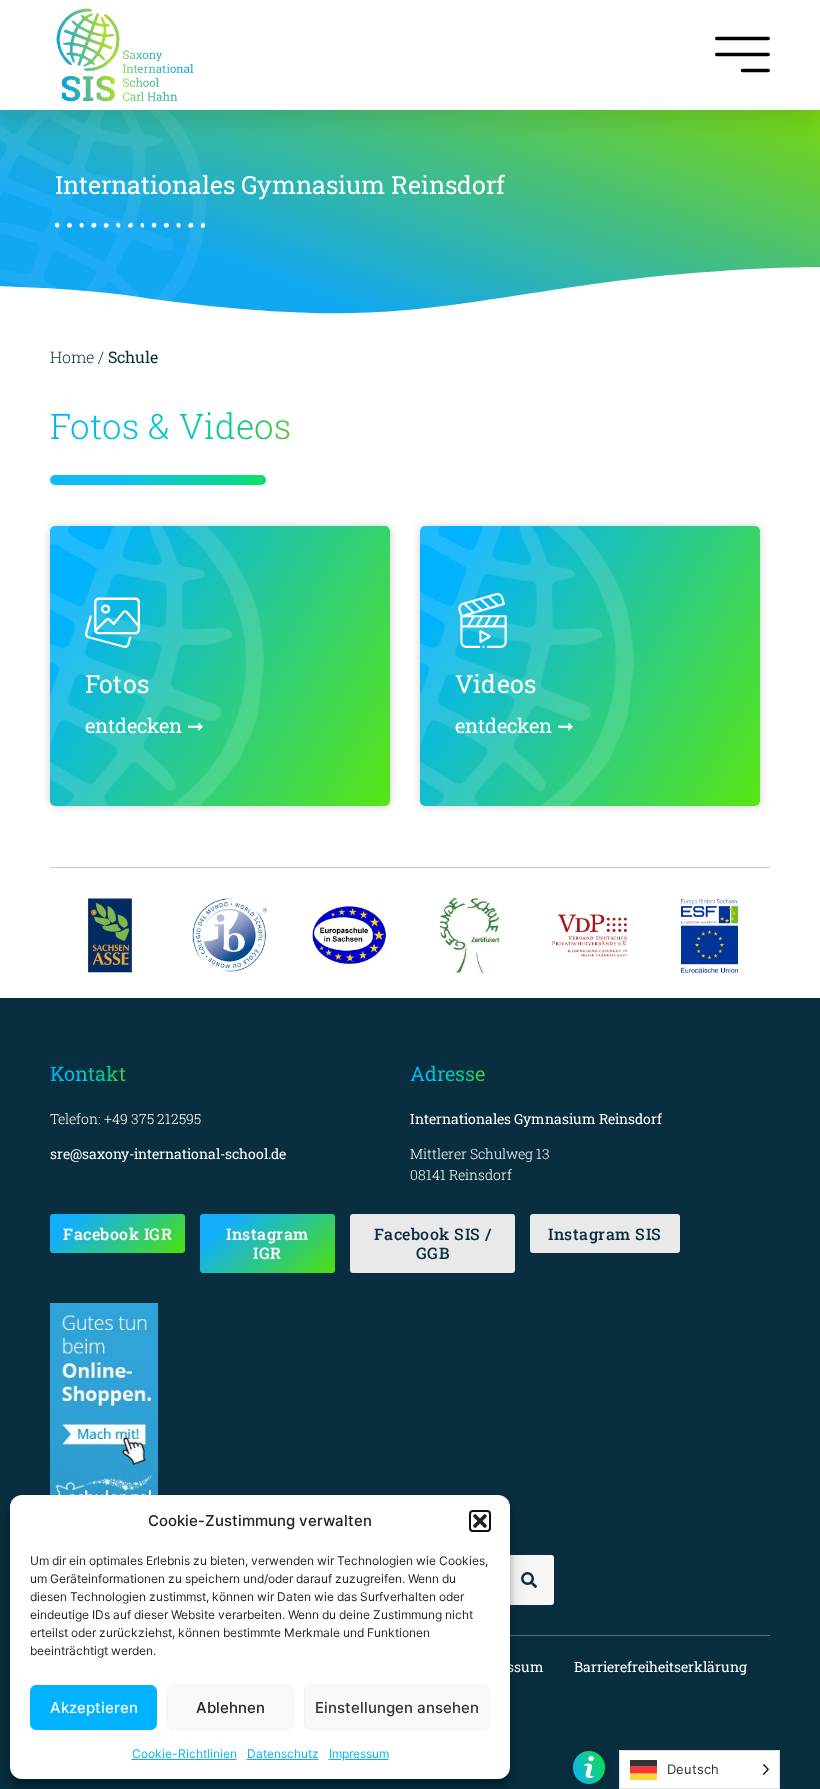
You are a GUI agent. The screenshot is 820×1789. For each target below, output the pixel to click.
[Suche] (529, 1580)
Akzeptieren (94, 1707)
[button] (480, 1521)
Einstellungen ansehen (397, 1707)
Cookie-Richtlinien (184, 1753)
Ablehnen (230, 1707)
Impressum (359, 1753)
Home (72, 356)
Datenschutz (283, 1753)
